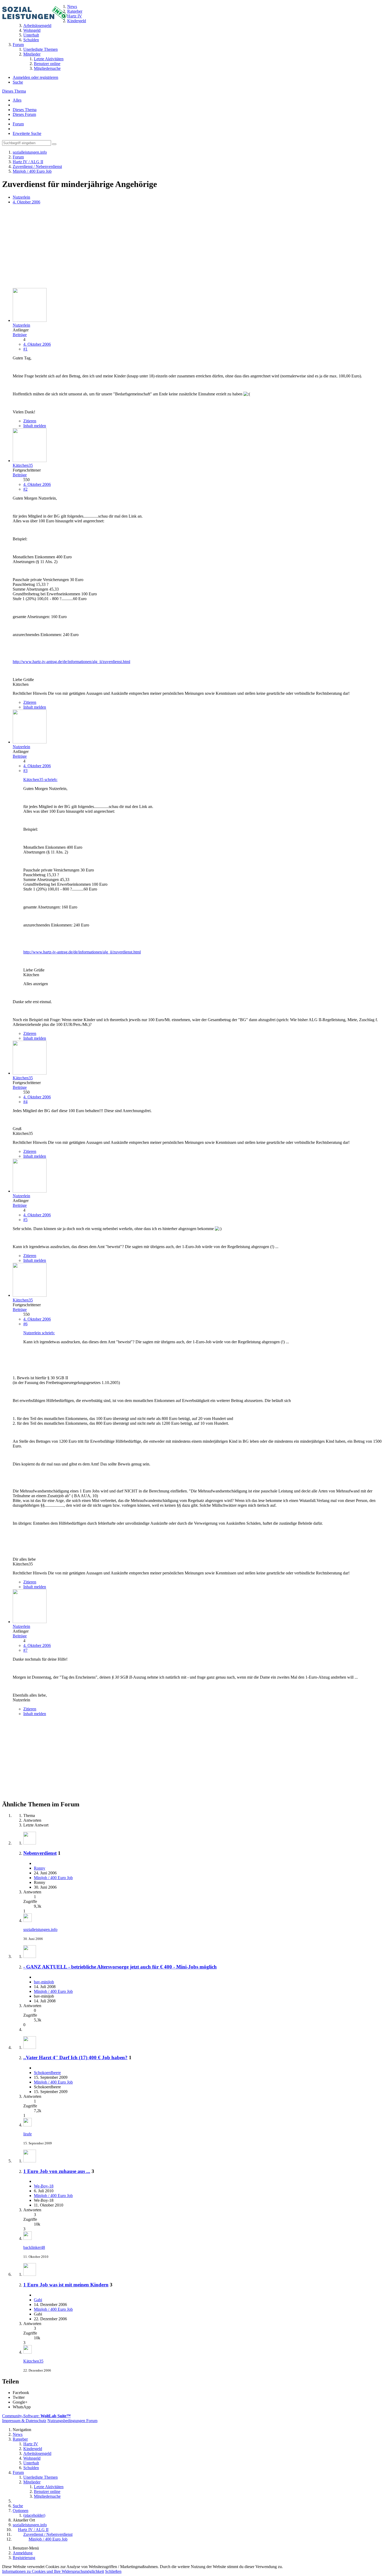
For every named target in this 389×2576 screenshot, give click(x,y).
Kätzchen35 (33, 2361)
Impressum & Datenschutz (24, 2421)
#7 (25, 1650)
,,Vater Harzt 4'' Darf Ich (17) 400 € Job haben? (75, 2057)
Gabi (38, 2300)
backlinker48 (34, 2247)
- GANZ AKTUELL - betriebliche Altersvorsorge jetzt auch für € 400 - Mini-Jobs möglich (120, 1967)
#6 (25, 1324)
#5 (25, 1220)
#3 (25, 771)
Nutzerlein (21, 197)
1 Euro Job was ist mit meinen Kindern (66, 2285)
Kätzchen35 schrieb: (40, 780)
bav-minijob (44, 1982)
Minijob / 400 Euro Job (53, 1878)
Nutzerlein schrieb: (39, 1333)
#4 (25, 1102)
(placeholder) (34, 2515)
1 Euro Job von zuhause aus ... (57, 2171)
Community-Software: (36, 2416)
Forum (18, 124)
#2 (25, 489)
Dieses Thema (14, 91)
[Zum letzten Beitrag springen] (28, 1920)
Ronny (40, 1868)
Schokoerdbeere (47, 2073)
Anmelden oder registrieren (35, 77)
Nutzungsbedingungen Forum (72, 2421)
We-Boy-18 (44, 2186)
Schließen (113, 2571)
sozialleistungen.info (40, 1929)
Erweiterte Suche (27, 133)
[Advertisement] (161, 247)
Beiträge (20, 335)
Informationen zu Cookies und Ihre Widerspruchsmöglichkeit (53, 2571)
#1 (25, 349)
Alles (17, 100)
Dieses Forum (24, 114)
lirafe (28, 2134)
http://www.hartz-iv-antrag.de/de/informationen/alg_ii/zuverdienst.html (71, 662)
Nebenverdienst (40, 1853)
